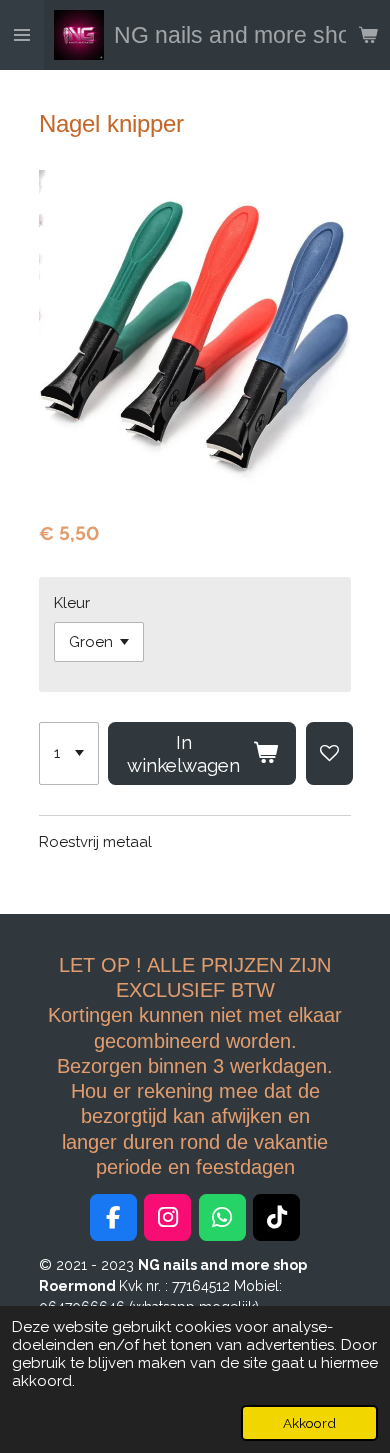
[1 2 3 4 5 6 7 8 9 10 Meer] (69, 754)
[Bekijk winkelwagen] (368, 35)
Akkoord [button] (309, 1423)
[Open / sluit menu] (22, 35)
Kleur (72, 603)
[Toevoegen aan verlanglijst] (329, 754)
